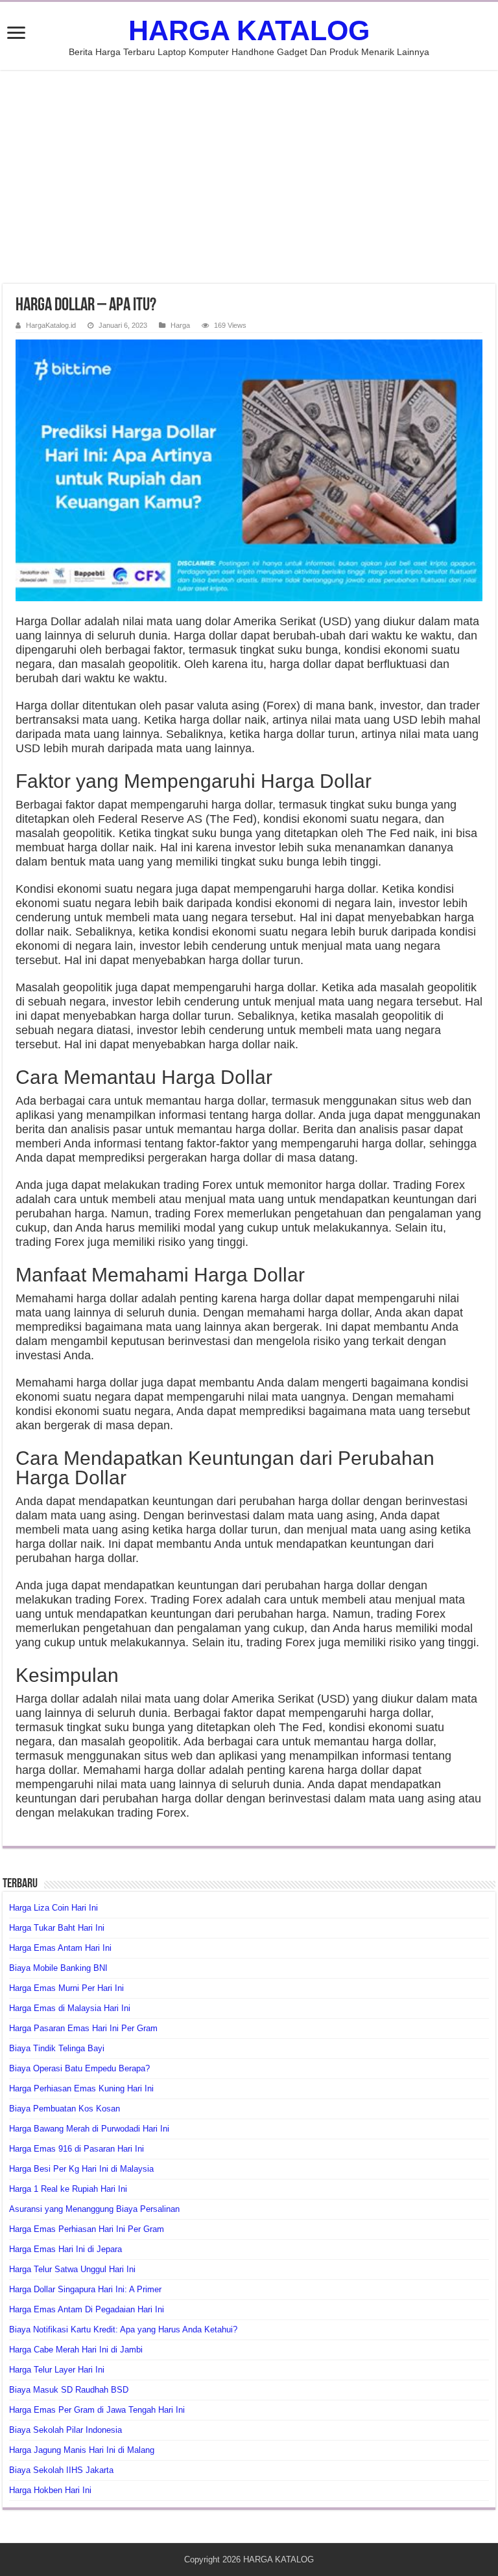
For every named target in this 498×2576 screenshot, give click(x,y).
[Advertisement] (249, 177)
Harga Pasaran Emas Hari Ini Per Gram (83, 2028)
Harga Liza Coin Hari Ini (53, 1908)
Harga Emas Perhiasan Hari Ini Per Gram (87, 2229)
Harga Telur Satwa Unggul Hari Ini (72, 2269)
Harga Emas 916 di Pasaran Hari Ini (77, 2149)
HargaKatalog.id (51, 325)
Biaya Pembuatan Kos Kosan (65, 2109)
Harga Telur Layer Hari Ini (57, 2370)
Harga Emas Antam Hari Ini (60, 1948)
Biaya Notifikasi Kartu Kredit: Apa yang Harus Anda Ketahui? (123, 2329)
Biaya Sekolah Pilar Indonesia (65, 2430)
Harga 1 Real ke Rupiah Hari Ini (68, 2189)
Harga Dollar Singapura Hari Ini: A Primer (85, 2289)
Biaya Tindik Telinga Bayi (57, 2048)
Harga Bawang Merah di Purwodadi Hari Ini (89, 2129)
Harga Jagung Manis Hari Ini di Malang (82, 2450)
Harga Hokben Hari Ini (50, 2490)
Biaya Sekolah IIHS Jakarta (61, 2470)
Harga (180, 325)
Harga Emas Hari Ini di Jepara (65, 2249)
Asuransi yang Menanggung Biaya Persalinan (94, 2209)
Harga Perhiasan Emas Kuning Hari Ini (81, 2088)
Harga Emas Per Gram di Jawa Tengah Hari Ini (97, 2410)
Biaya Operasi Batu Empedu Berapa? (79, 2068)
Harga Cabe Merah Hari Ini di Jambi (76, 2350)
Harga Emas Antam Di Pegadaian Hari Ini (87, 2309)
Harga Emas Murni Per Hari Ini (66, 1988)
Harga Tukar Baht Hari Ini (57, 1928)
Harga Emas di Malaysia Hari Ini (70, 2008)
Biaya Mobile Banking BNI (58, 1968)
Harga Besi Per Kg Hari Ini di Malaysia (81, 2169)
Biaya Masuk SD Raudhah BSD (69, 2390)
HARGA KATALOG (249, 30)
